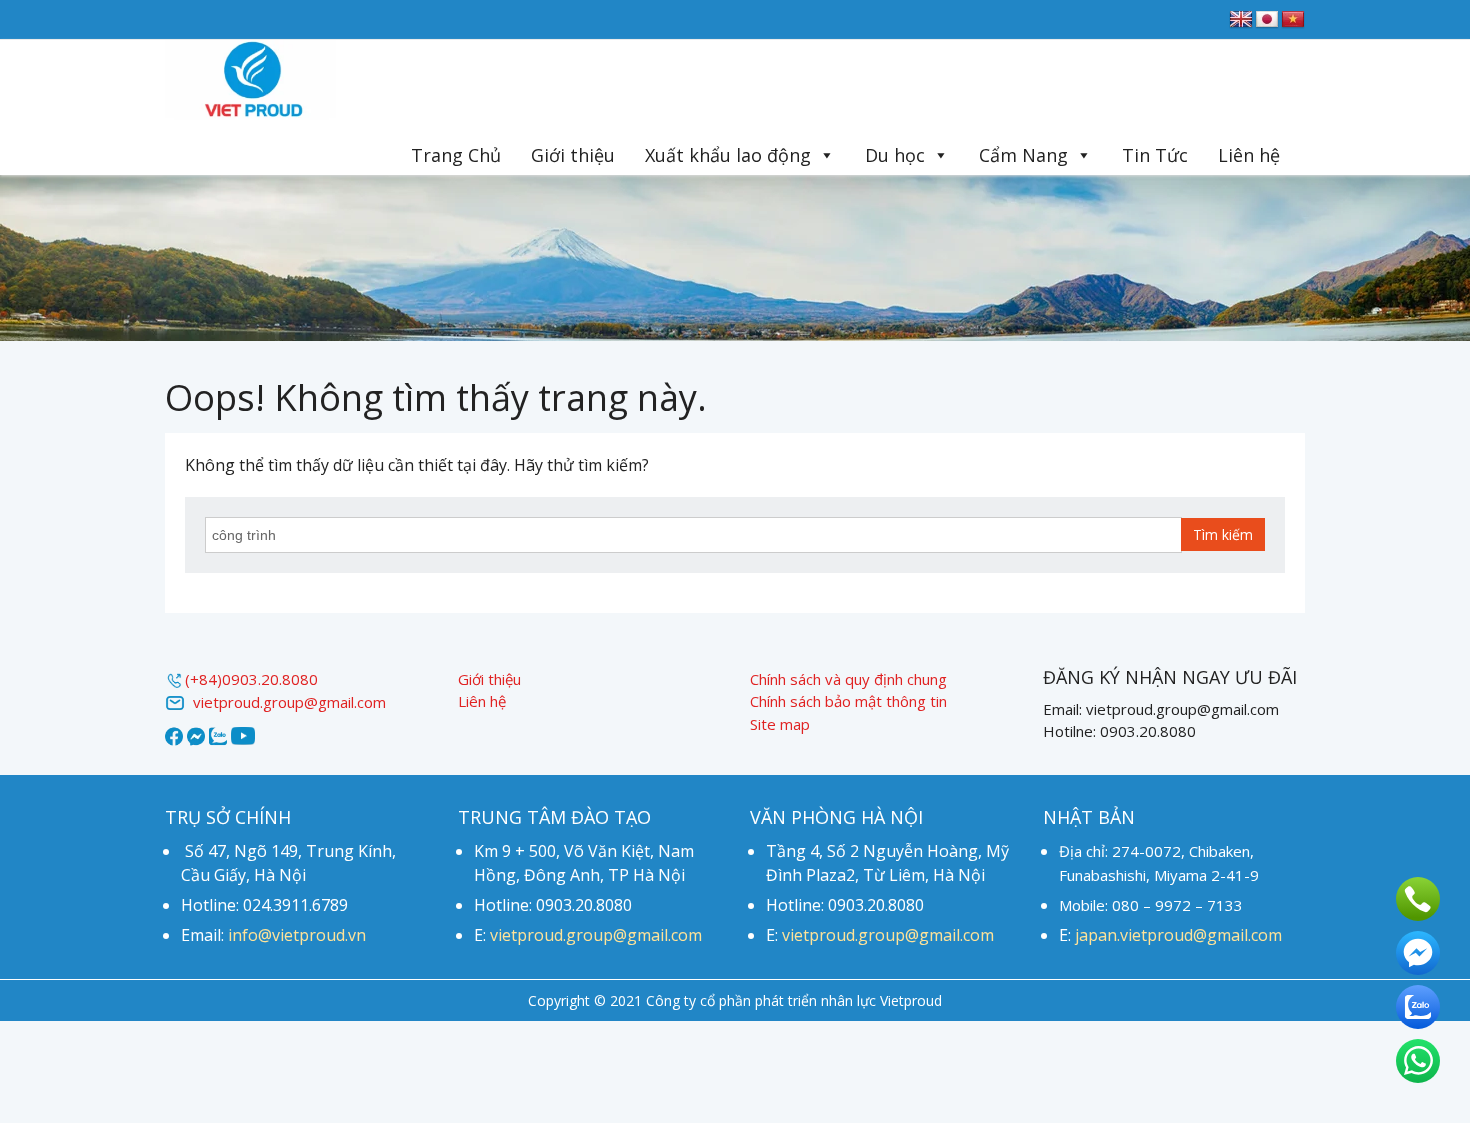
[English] (1241, 20)
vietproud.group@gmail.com (285, 702)
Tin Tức (1155, 155)
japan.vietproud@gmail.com (1178, 935)
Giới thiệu (573, 155)
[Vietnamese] (1293, 20)
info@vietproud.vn (297, 935)
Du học (895, 155)
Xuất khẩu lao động (728, 155)
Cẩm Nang (1023, 155)
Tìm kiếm (1223, 534)
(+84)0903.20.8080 (251, 679)
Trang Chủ (456, 155)
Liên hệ (1249, 155)
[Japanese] (1267, 20)
